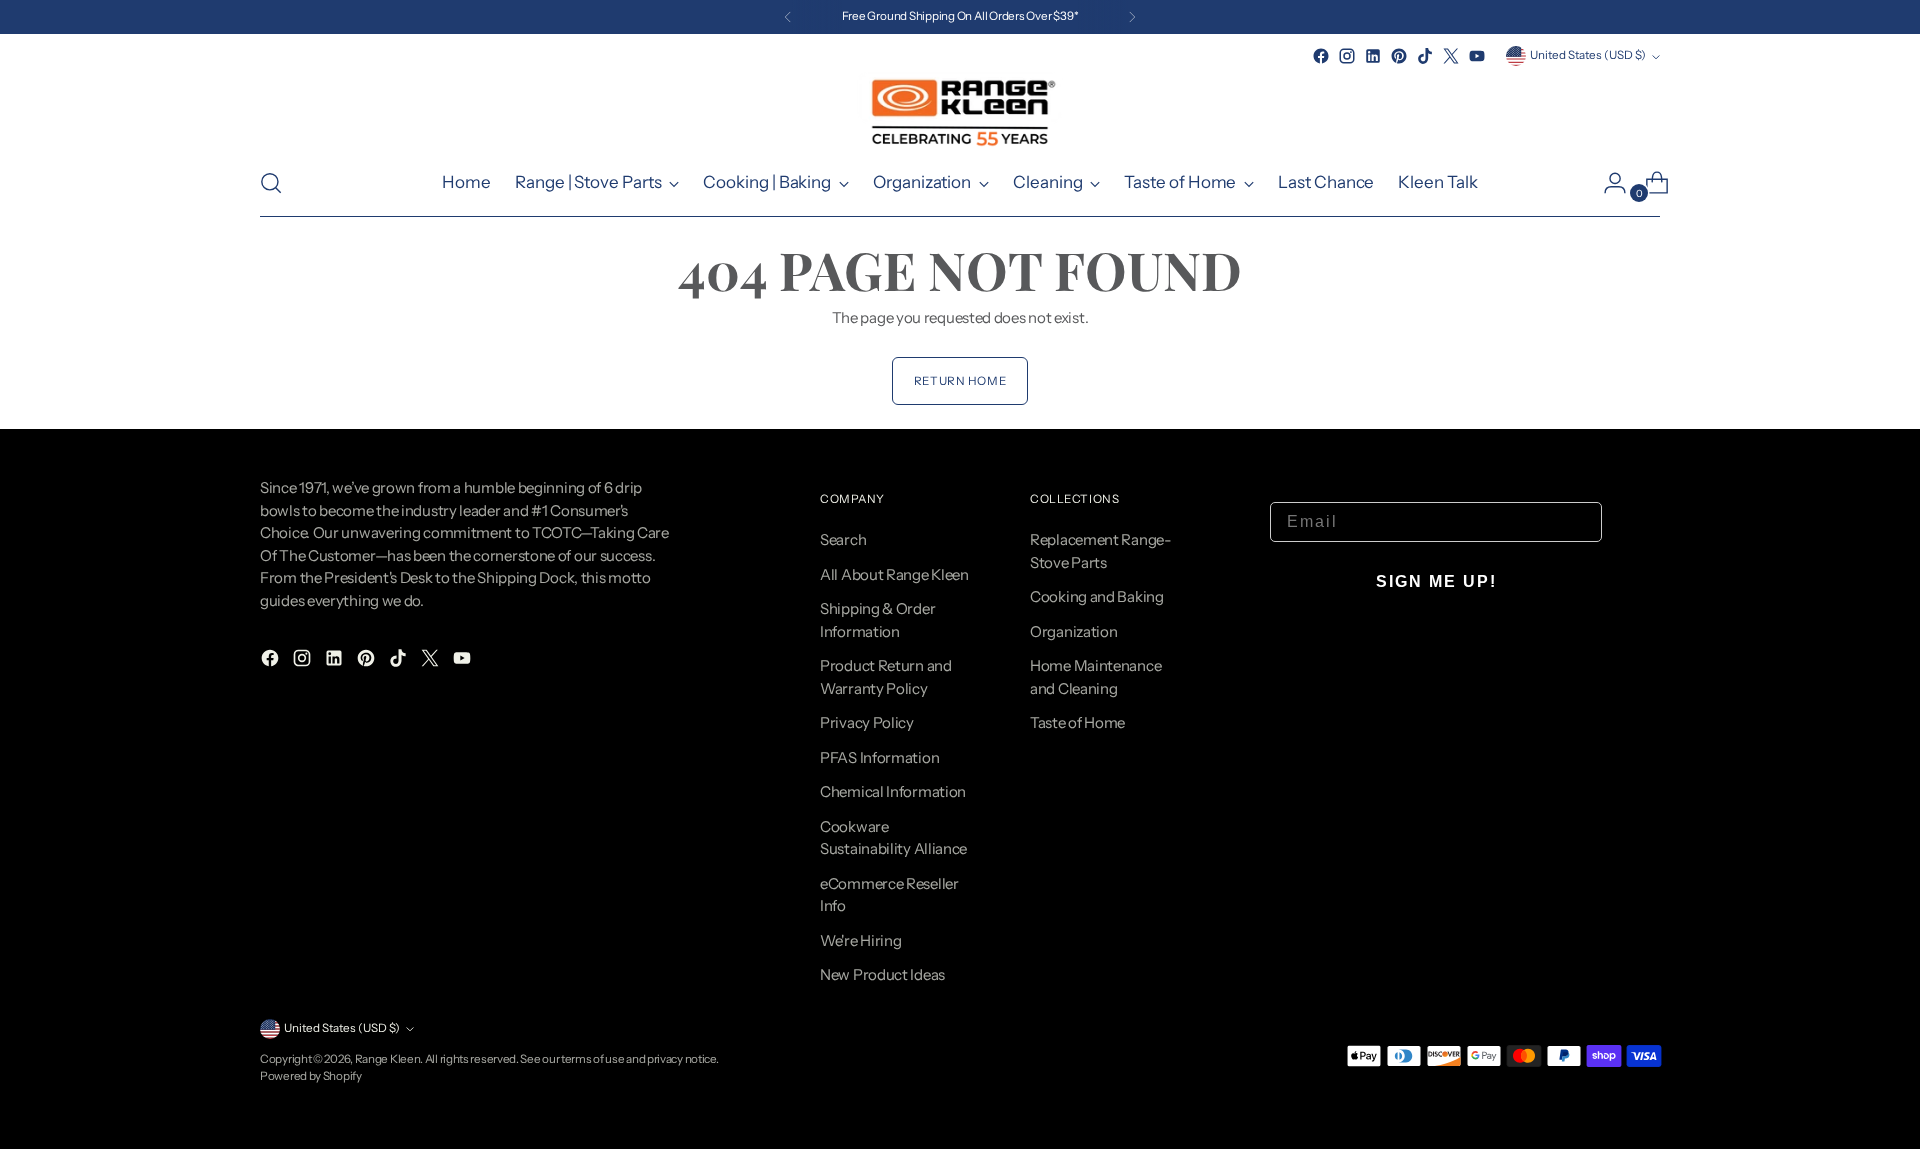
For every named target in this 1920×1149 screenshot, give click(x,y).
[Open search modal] (271, 183)
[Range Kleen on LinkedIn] (1373, 56)
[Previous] (788, 17)
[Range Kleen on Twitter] (1451, 56)
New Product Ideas (882, 974)
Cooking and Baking (1097, 596)
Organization (1073, 631)
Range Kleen (388, 1059)
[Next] (1132, 17)
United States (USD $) (1588, 55)
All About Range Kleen (894, 574)
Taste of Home (1077, 722)
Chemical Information (893, 791)
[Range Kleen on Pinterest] (1399, 56)
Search (843, 539)
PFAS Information (879, 757)
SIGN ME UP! (1436, 581)
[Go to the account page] (1607, 183)
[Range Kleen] (960, 109)
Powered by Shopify (311, 1076)
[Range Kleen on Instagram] (1347, 56)
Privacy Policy (867, 722)
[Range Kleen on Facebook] (1321, 56)
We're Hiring (860, 940)
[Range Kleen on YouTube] (1477, 56)
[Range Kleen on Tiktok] (1425, 56)
